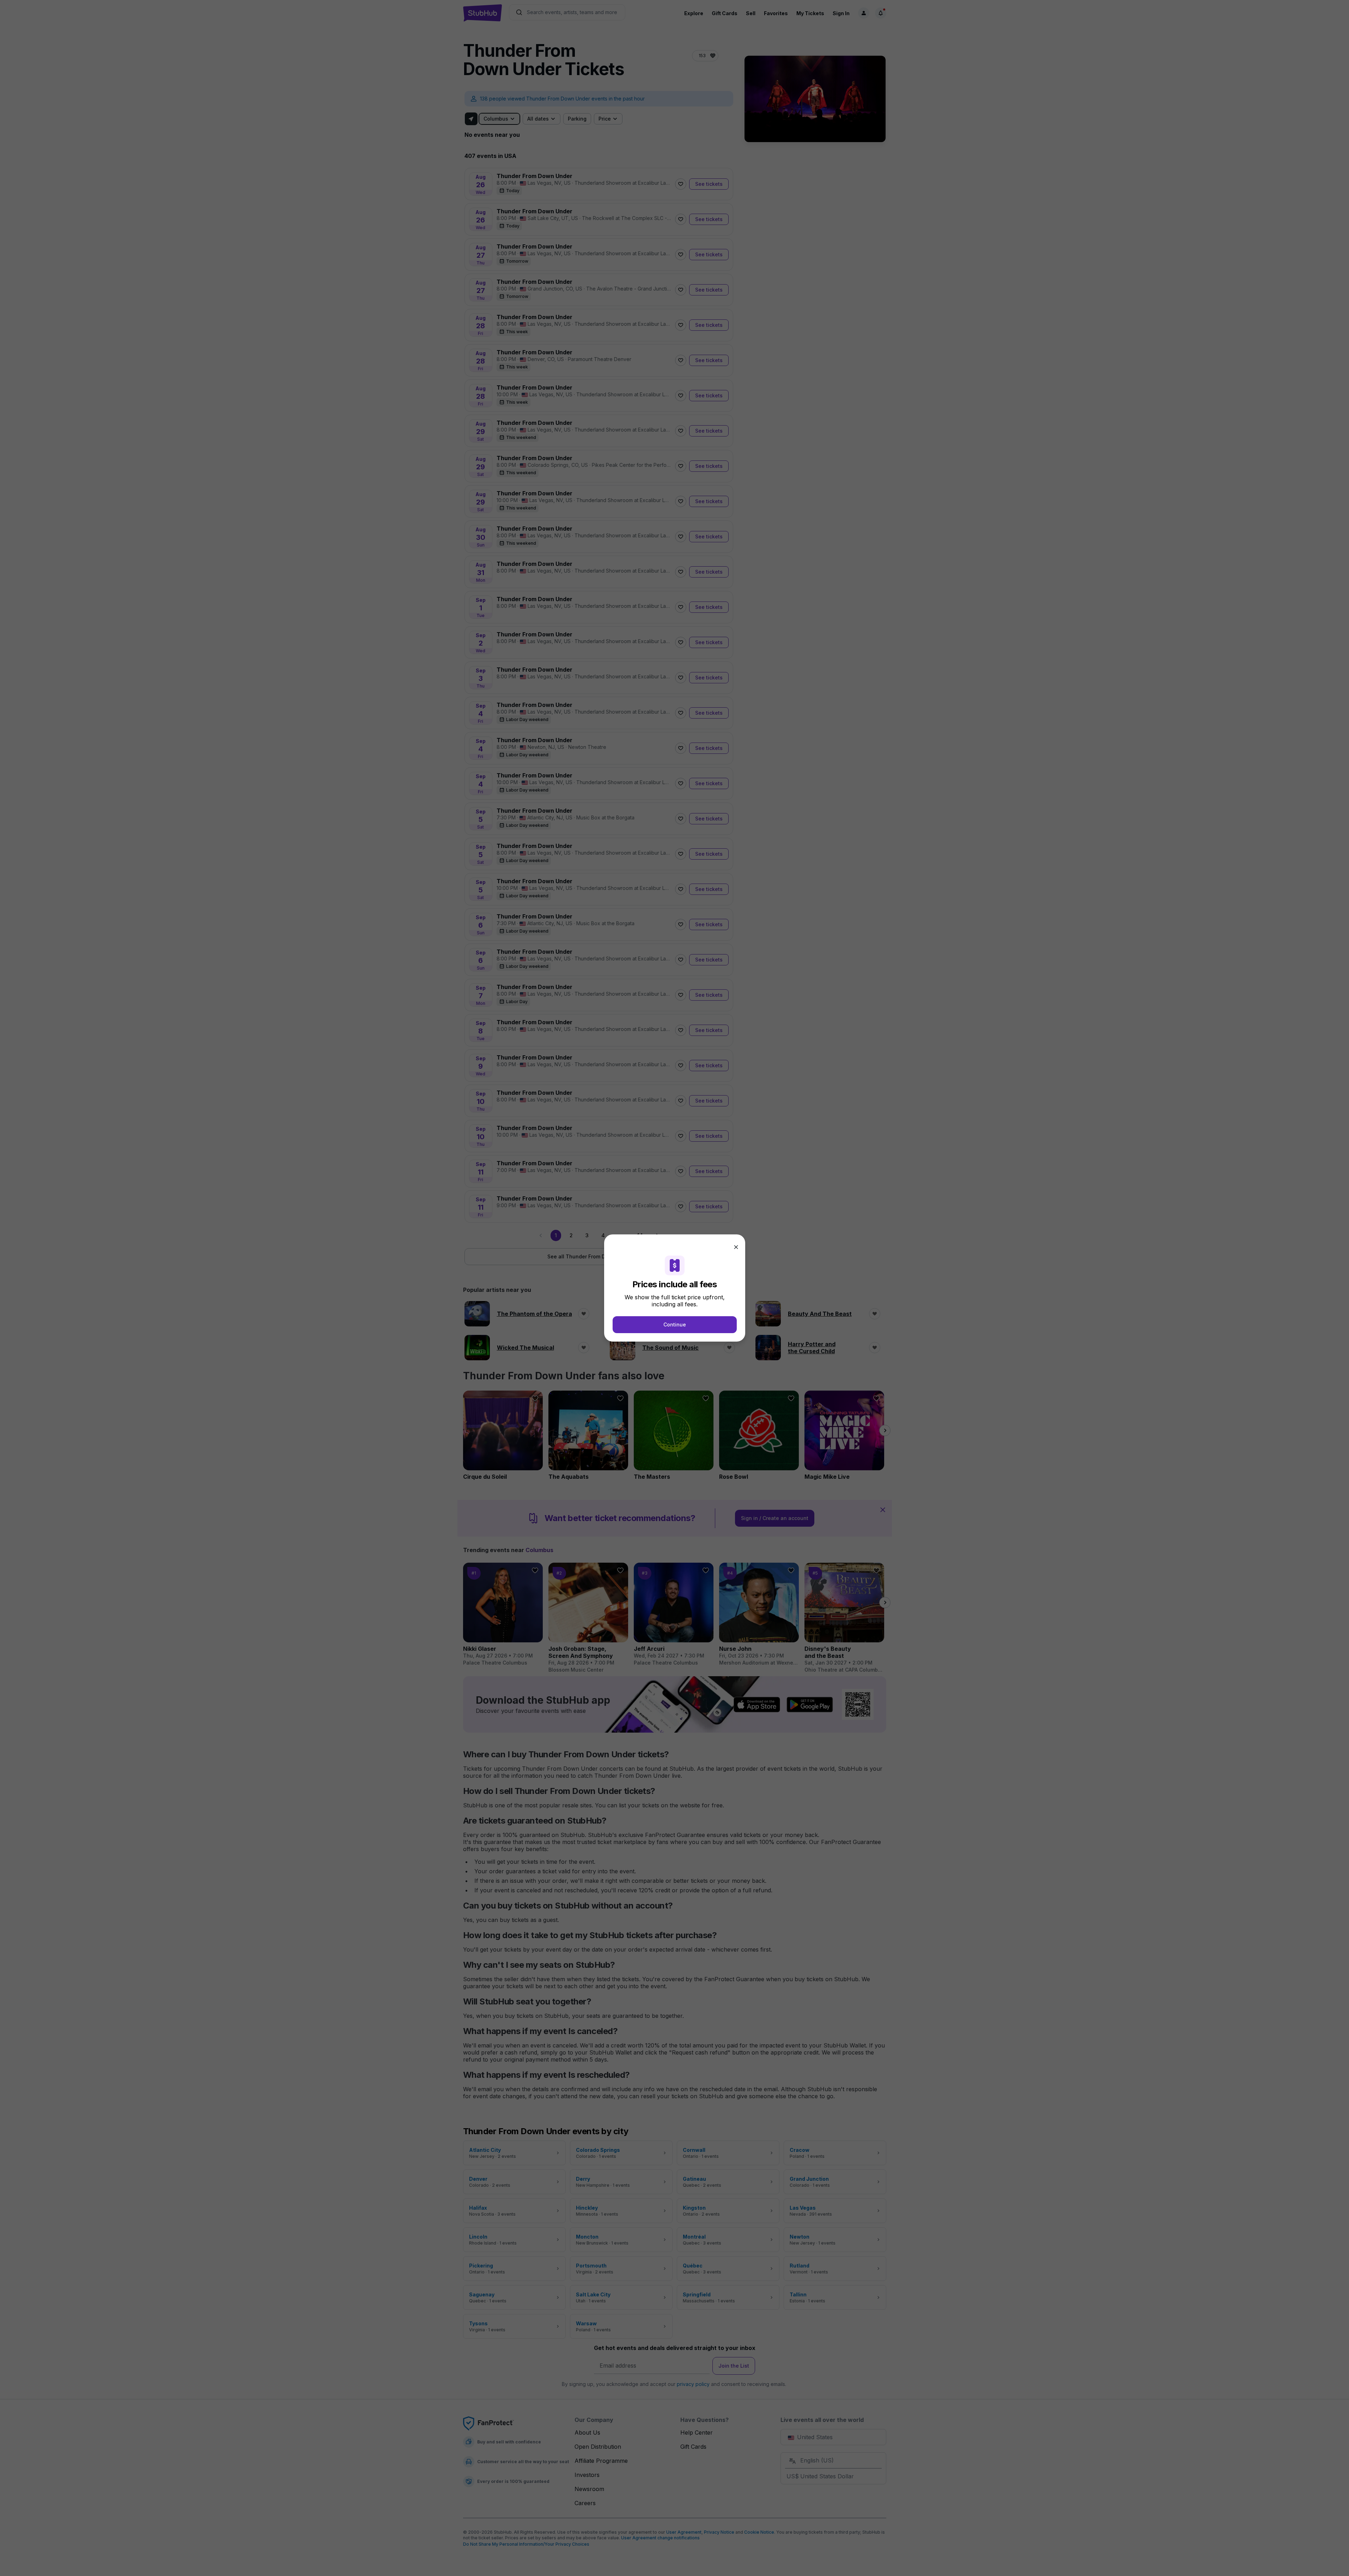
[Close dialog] (736, 1247)
